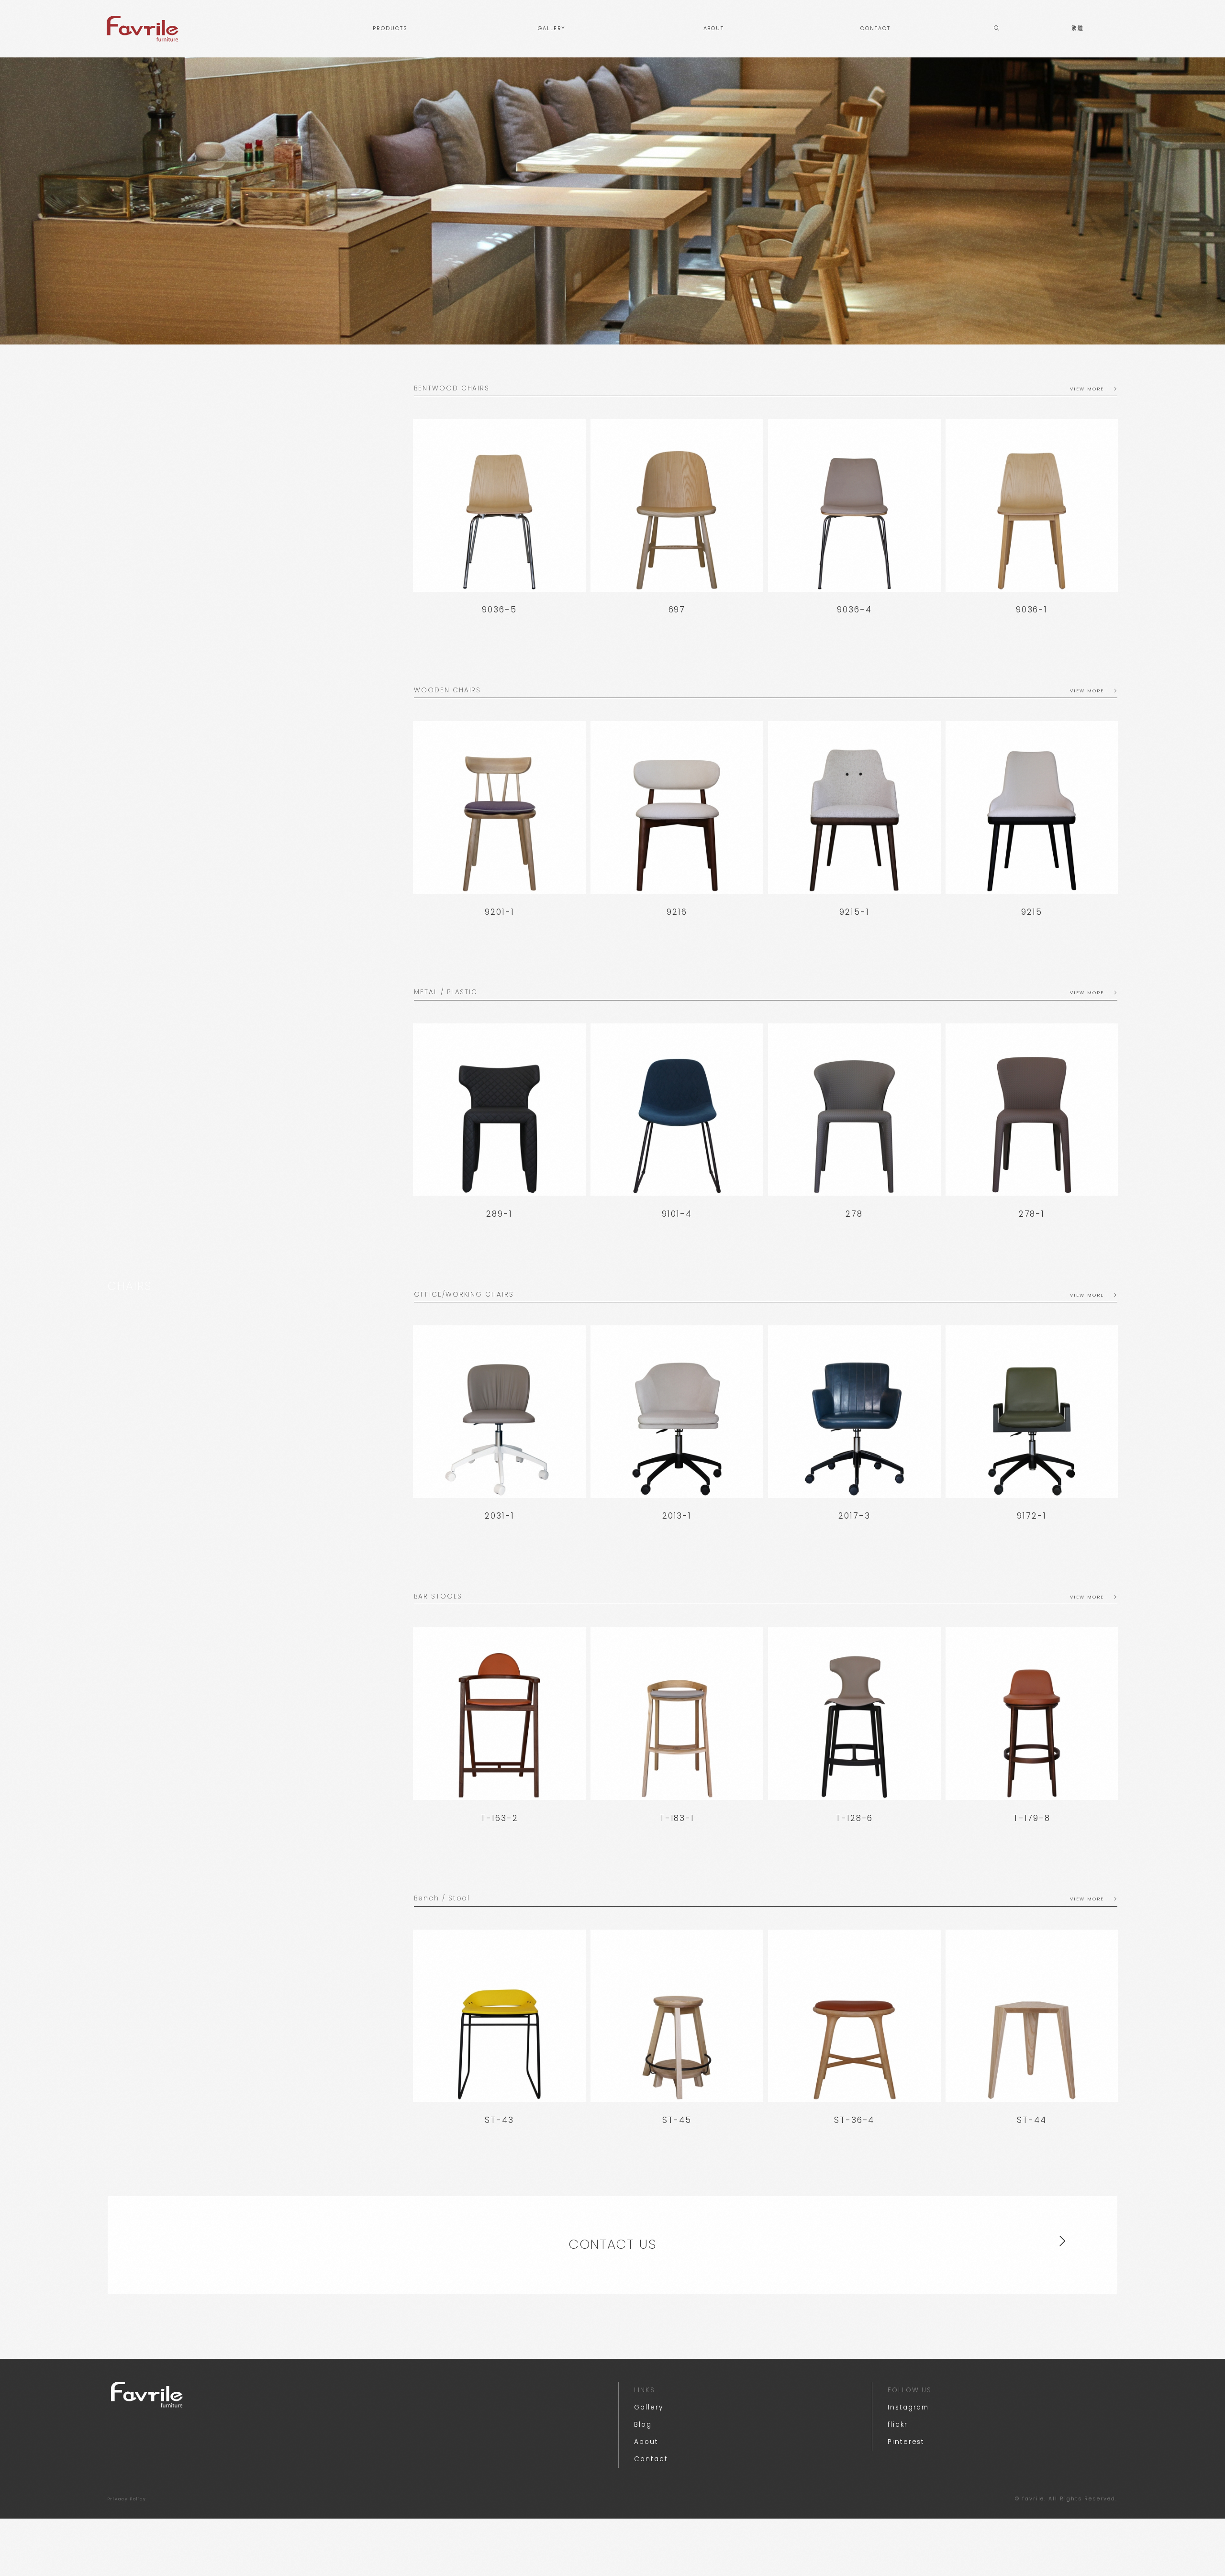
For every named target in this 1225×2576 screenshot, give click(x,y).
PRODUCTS (390, 28)
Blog (643, 2425)
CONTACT (875, 28)
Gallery (648, 2407)
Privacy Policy (127, 2499)
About (646, 2442)
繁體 (1078, 28)
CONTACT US (612, 2244)
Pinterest (906, 2442)
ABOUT (714, 28)
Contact (651, 2459)
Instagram (908, 2407)
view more (1087, 389)
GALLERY (552, 28)
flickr (898, 2425)
